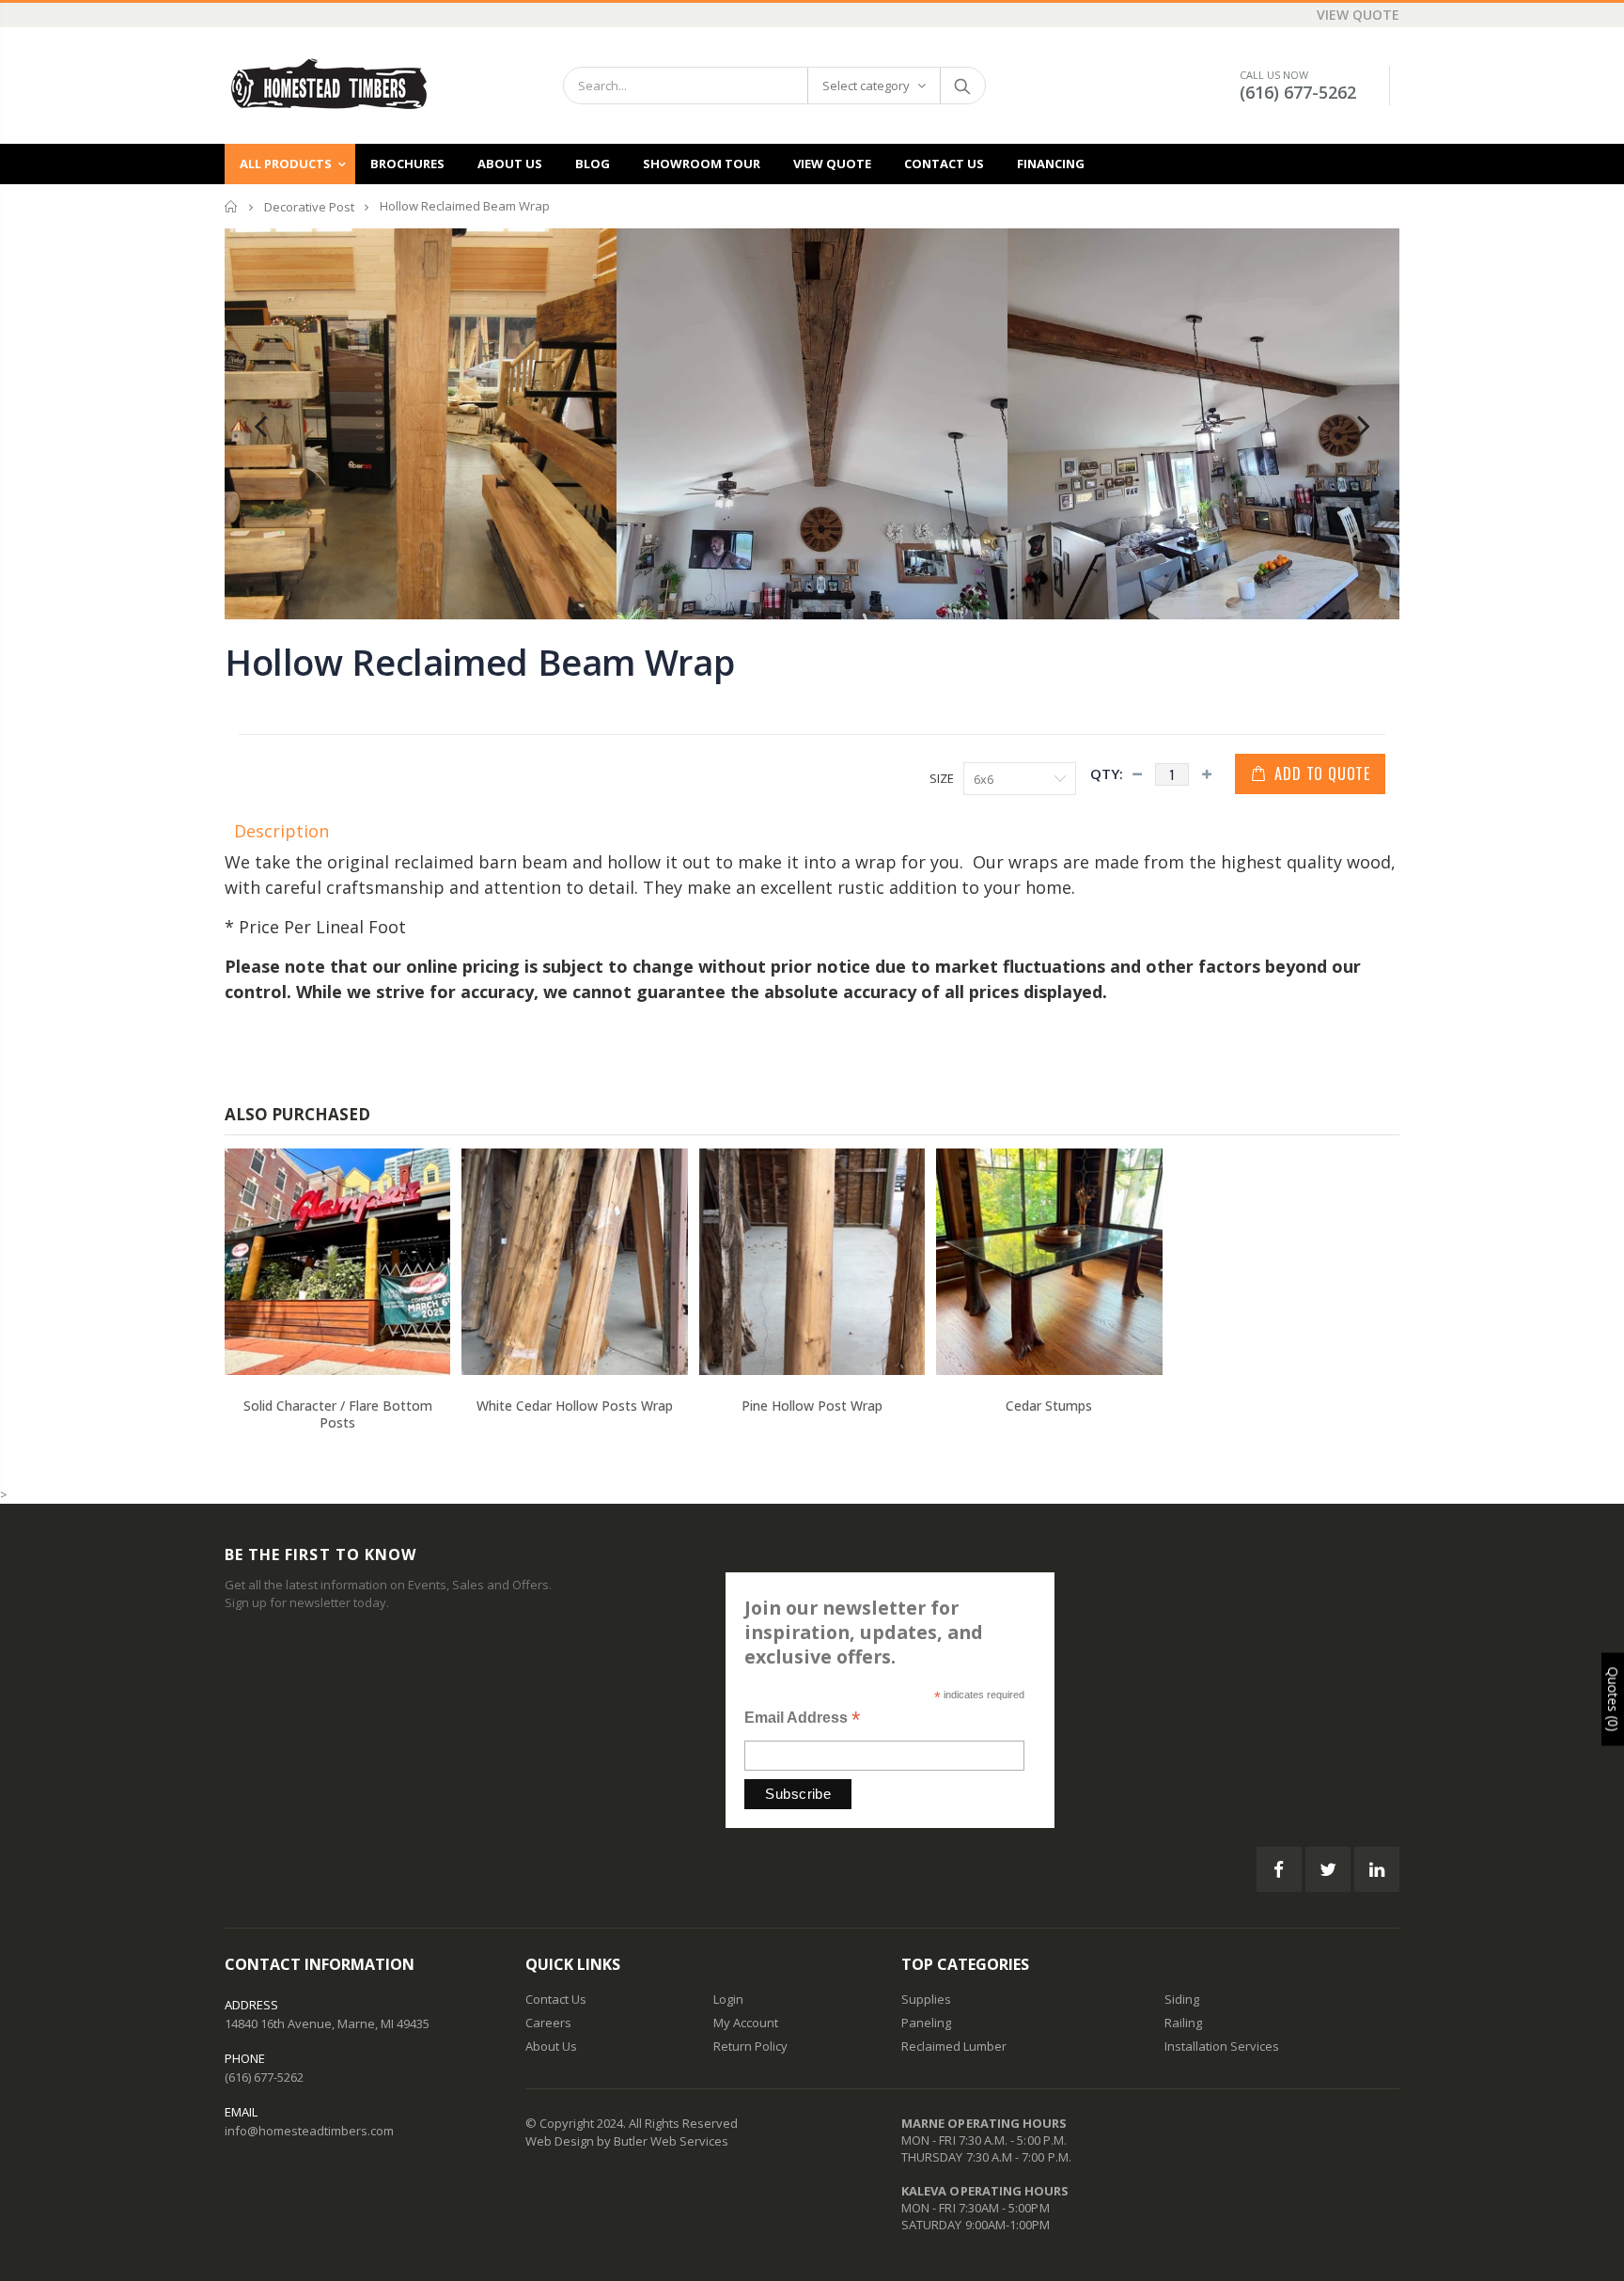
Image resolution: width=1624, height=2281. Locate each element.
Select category (866, 86)
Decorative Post (309, 207)
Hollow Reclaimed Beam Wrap (479, 662)
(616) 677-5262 (1298, 92)
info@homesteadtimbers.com (309, 2131)
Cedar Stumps (1049, 1406)
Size (942, 778)
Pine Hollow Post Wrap (812, 1406)
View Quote (1358, 15)
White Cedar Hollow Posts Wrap (575, 1406)
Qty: (1107, 773)
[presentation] (260, 423)
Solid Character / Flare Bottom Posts (338, 1414)
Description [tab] (281, 831)
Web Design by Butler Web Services (627, 2141)
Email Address (802, 1719)
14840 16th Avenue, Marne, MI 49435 (327, 2023)
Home (232, 206)
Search (962, 86)
